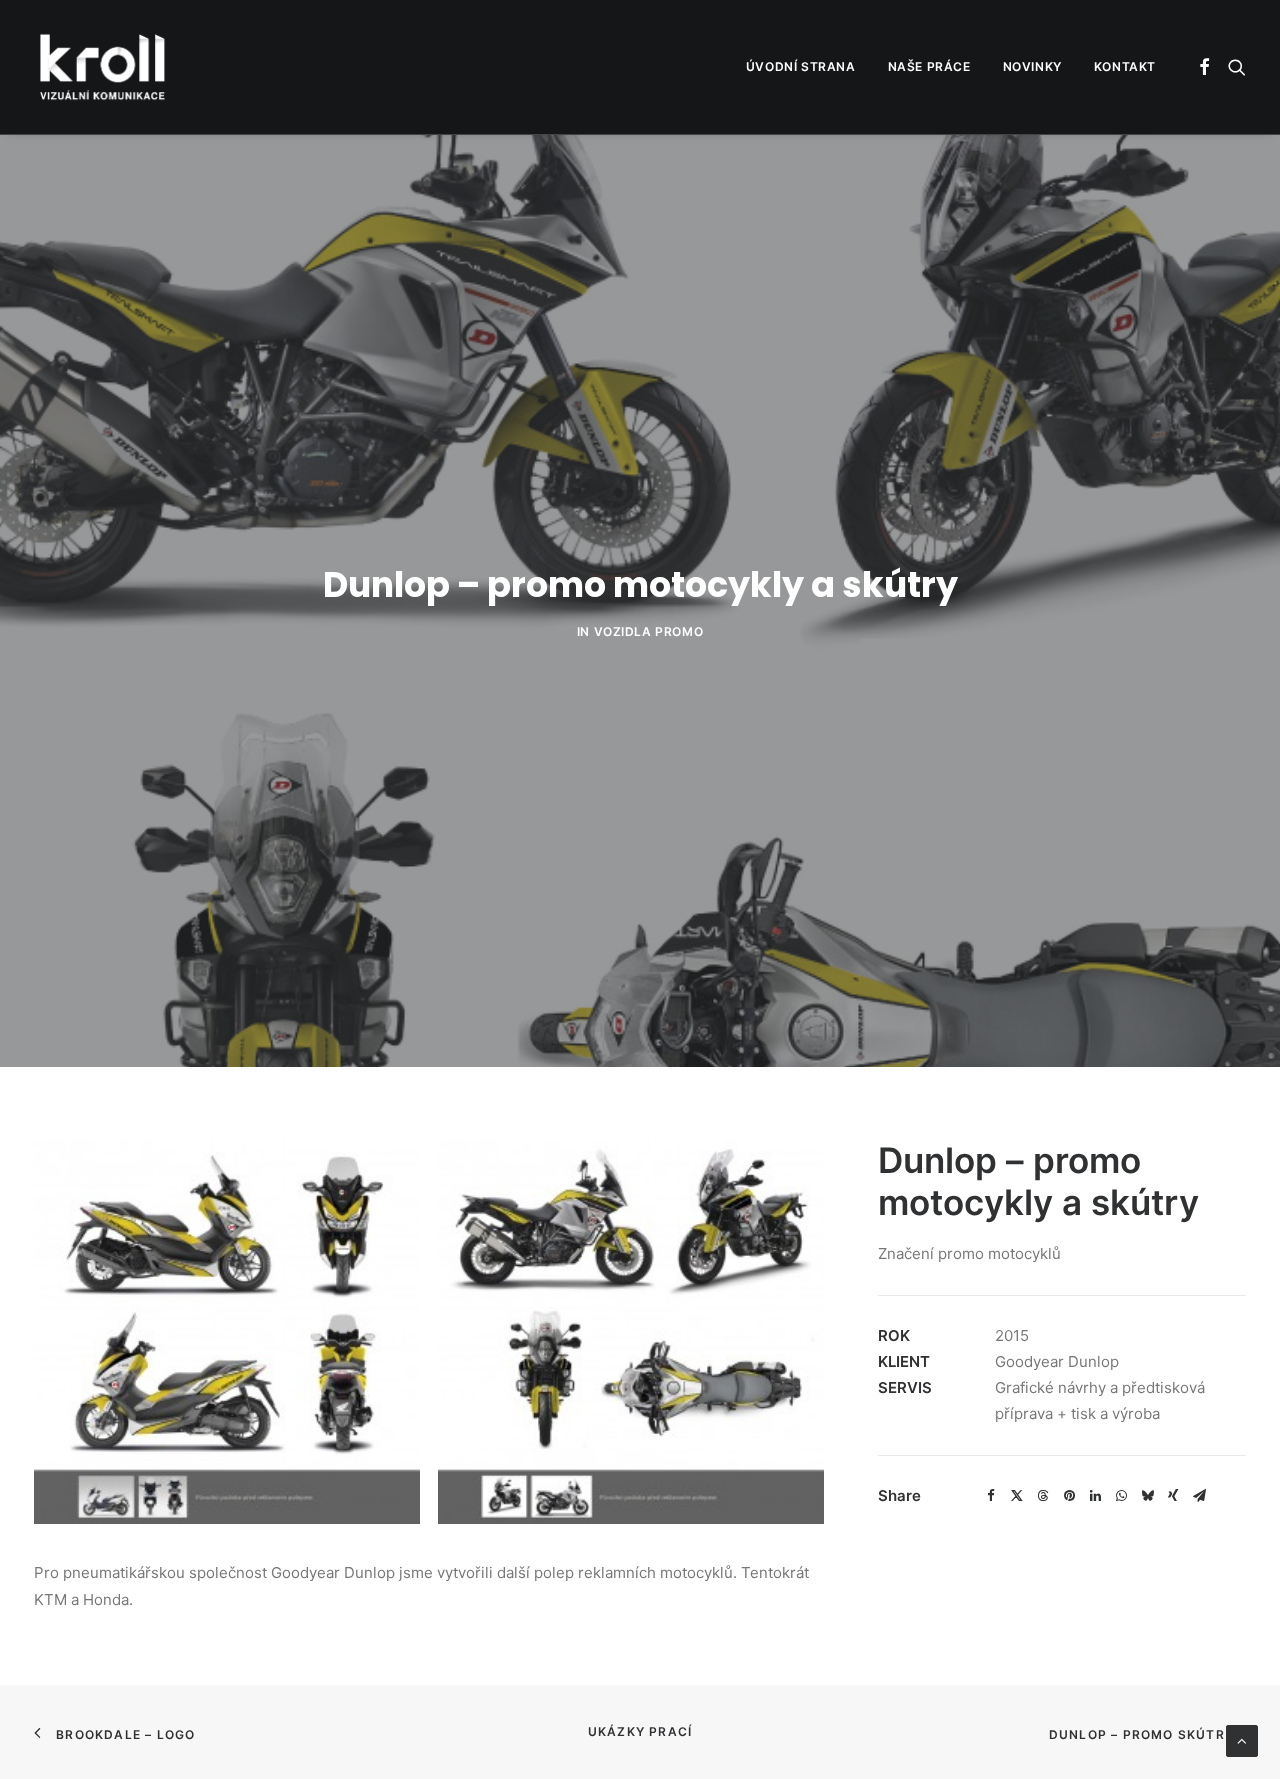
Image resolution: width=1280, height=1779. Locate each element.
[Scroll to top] (1242, 1739)
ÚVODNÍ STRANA (801, 66)
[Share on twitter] (1017, 1496)
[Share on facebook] (991, 1496)
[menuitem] (801, 67)
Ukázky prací (640, 1731)
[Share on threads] (1043, 1496)
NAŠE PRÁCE (929, 66)
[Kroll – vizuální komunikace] (102, 67)
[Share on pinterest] (1069, 1496)
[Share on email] (1199, 1496)
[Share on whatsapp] (1121, 1496)
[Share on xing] (1173, 1496)
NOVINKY (1032, 66)
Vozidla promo (649, 631)
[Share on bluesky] (1147, 1496)
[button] (1205, 67)
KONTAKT (1125, 66)
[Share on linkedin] (1095, 1496)
